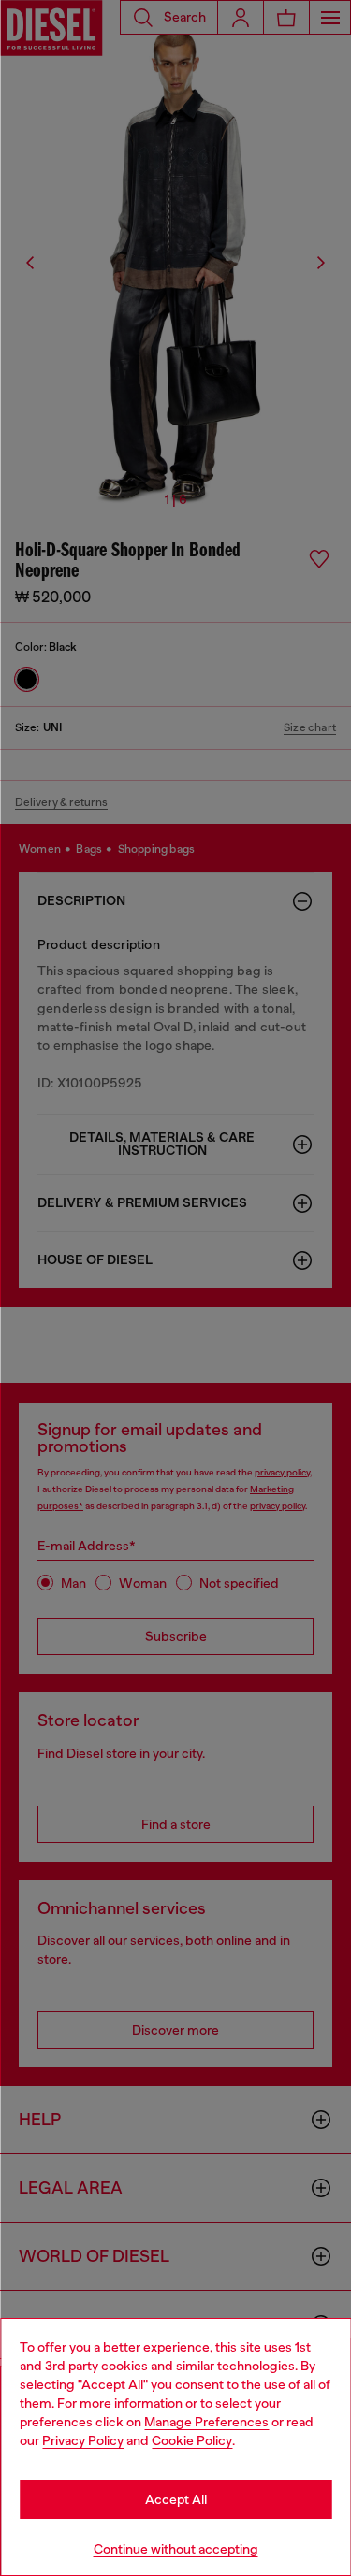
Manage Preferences (206, 2422)
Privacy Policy (83, 2440)
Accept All (176, 2499)
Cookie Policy (192, 2440)
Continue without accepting (176, 2549)
